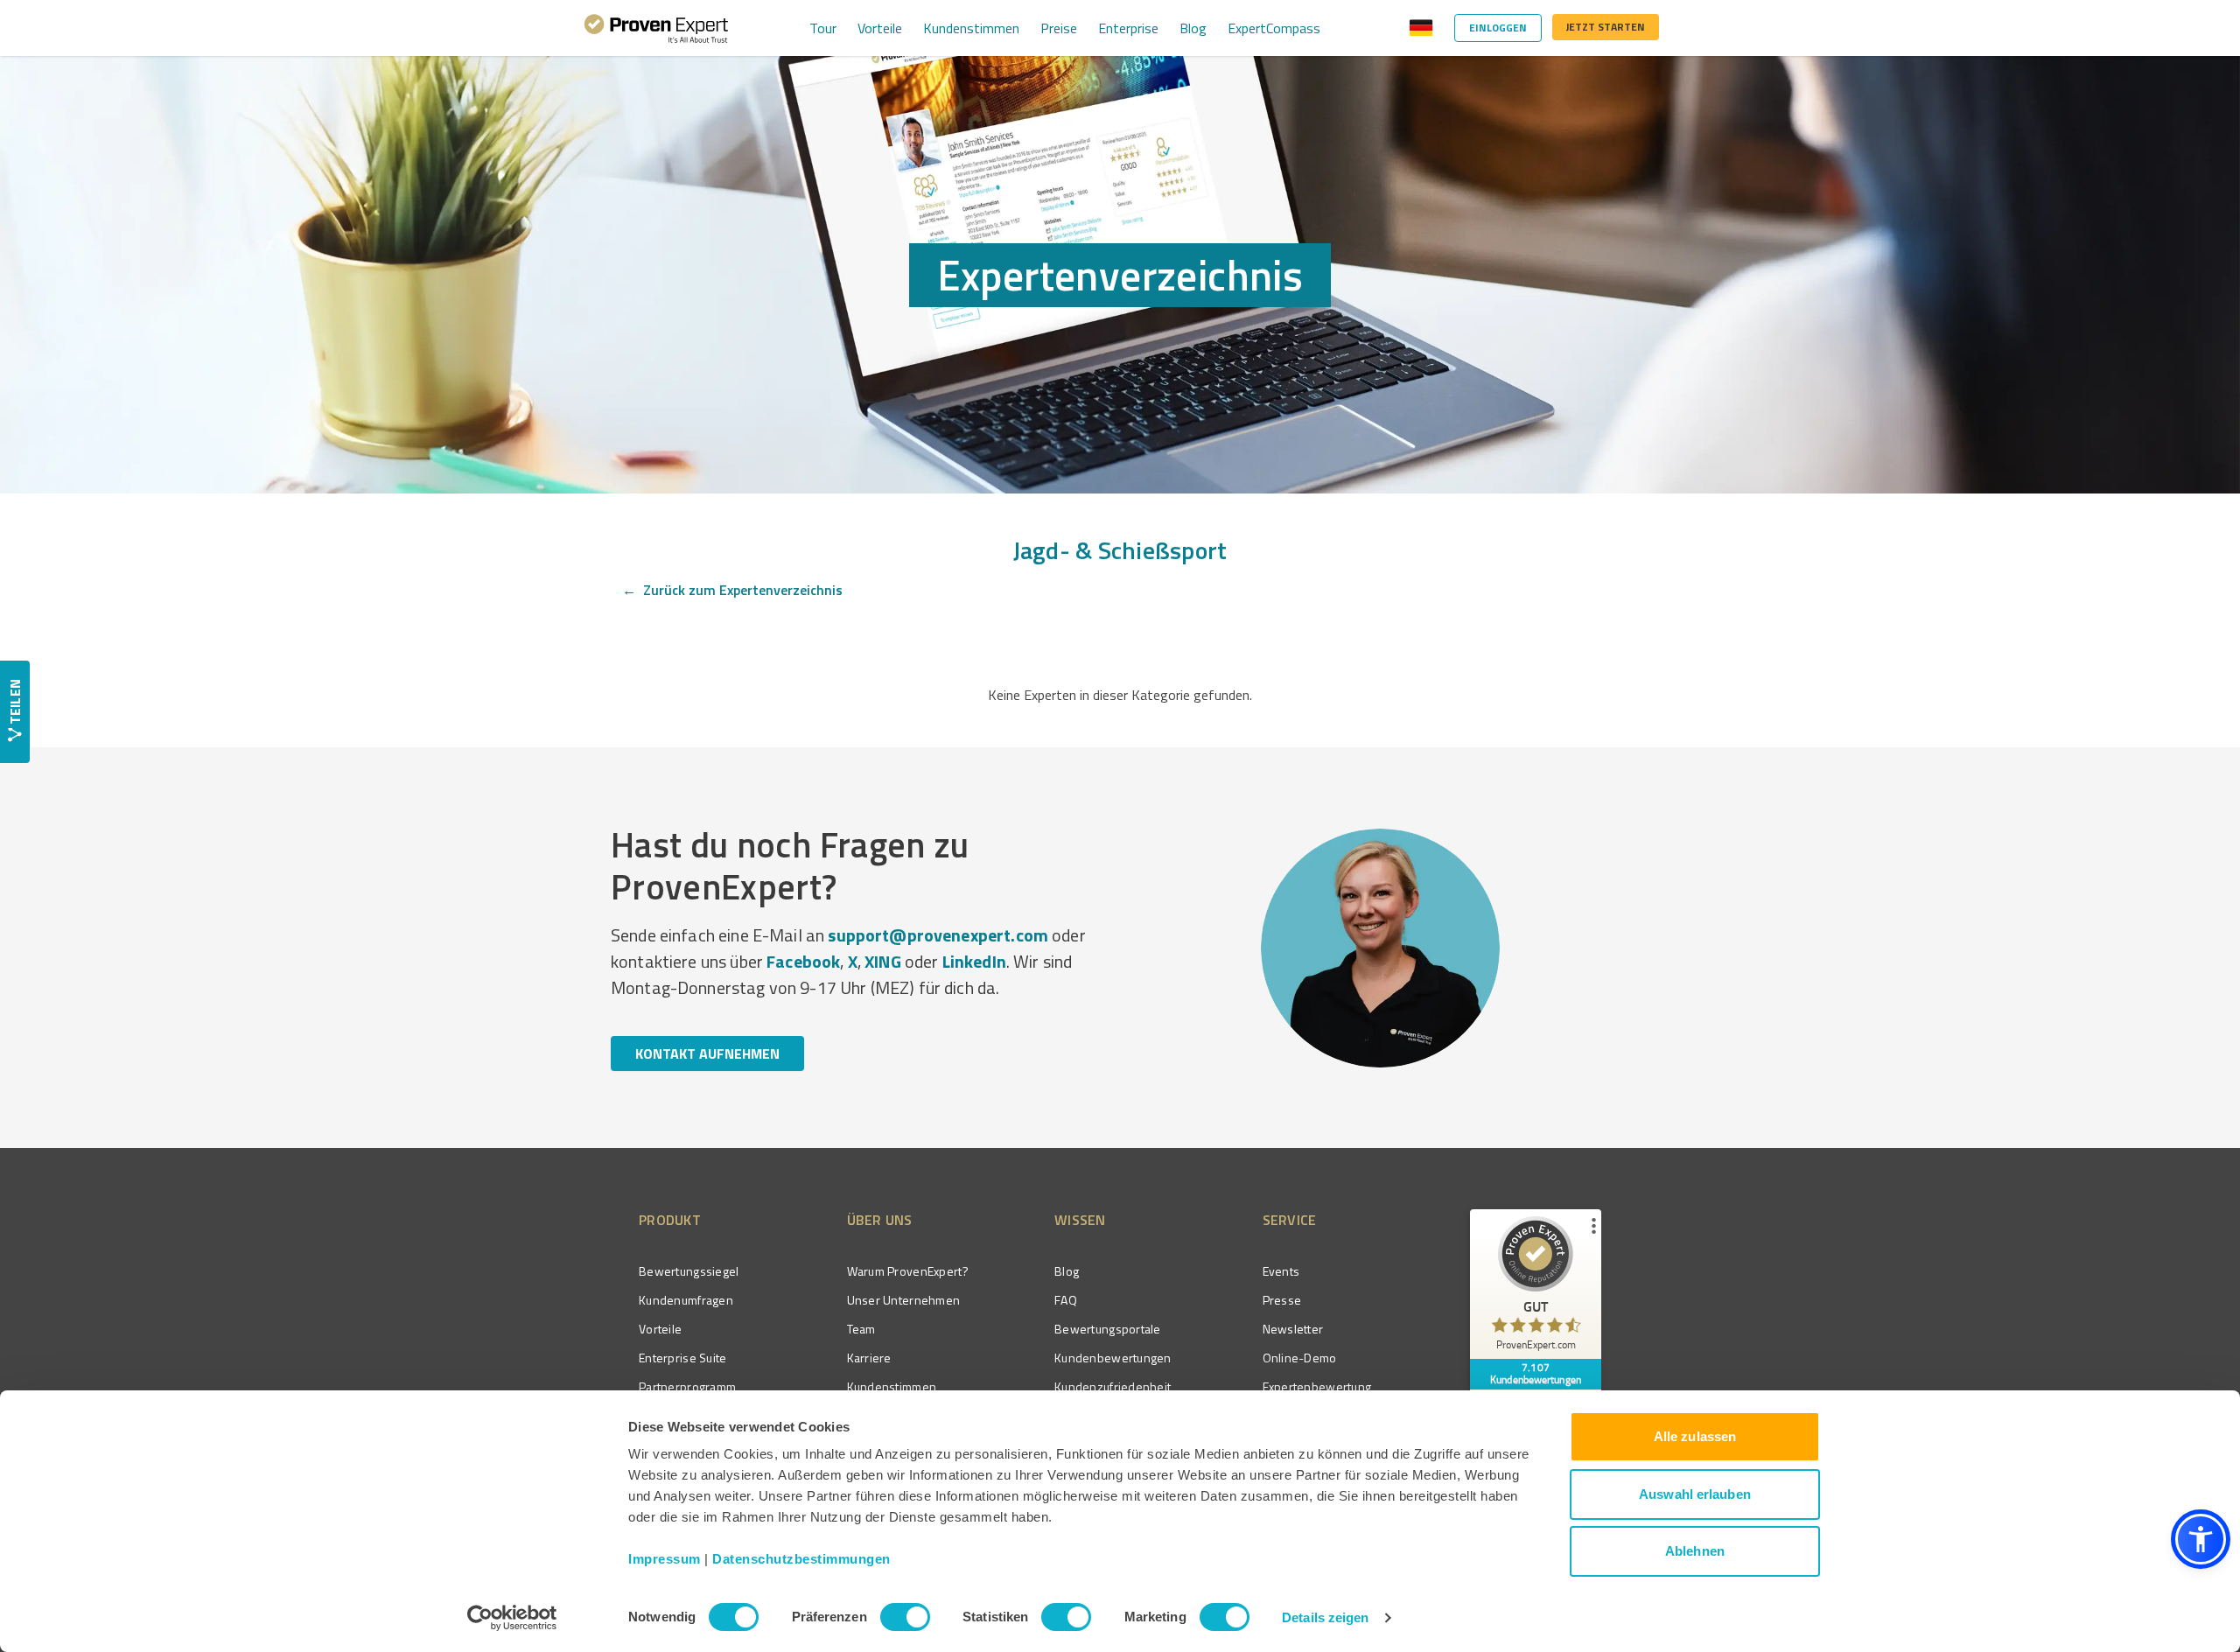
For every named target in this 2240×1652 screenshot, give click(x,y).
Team (861, 1329)
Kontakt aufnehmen (707, 1053)
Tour (823, 28)
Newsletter (1293, 1329)
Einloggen (1498, 28)
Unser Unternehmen (904, 1300)
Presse (1282, 1300)
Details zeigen (1325, 1617)
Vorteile (880, 28)
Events (1281, 1271)
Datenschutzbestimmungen (801, 1559)
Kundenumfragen (686, 1300)
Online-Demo (1300, 1358)
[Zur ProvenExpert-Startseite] (657, 28)
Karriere (869, 1358)
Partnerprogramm (687, 1386)
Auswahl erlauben (1695, 1494)
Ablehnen (1695, 1551)
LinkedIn (974, 961)
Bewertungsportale (1108, 1329)
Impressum (665, 1559)
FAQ (1066, 1300)
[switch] (905, 1617)
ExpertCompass (1274, 28)
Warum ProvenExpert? (908, 1271)
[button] (2201, 1539)
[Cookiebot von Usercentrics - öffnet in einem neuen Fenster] (512, 1618)
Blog (1193, 28)
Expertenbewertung (1317, 1386)
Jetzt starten (1606, 27)
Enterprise (1128, 28)
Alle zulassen (1695, 1436)
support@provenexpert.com (938, 935)
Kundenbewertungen (1113, 1358)
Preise (1059, 28)
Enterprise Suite (682, 1358)
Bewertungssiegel (689, 1271)
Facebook (803, 961)
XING (883, 961)
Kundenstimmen (971, 28)
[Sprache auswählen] (1421, 28)
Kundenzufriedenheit (1113, 1386)
